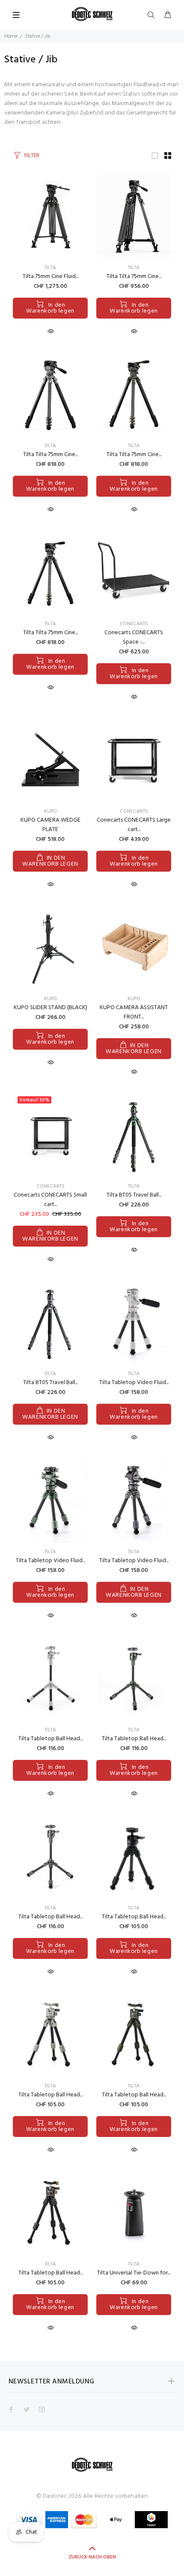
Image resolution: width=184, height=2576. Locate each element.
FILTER (32, 156)
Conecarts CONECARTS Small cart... (50, 1200)
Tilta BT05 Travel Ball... (134, 1195)
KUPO (50, 811)
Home (11, 36)
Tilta (50, 268)
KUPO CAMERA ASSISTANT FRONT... (134, 1012)
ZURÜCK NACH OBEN (92, 2557)
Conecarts (134, 624)
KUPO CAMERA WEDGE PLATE (50, 825)
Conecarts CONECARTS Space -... (134, 637)
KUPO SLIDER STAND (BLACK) (50, 1008)
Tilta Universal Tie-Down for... (134, 2273)
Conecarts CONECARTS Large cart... (134, 825)
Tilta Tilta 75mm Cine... (134, 277)
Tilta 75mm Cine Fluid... (50, 277)
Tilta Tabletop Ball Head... (50, 1739)
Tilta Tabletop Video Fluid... (134, 1383)
